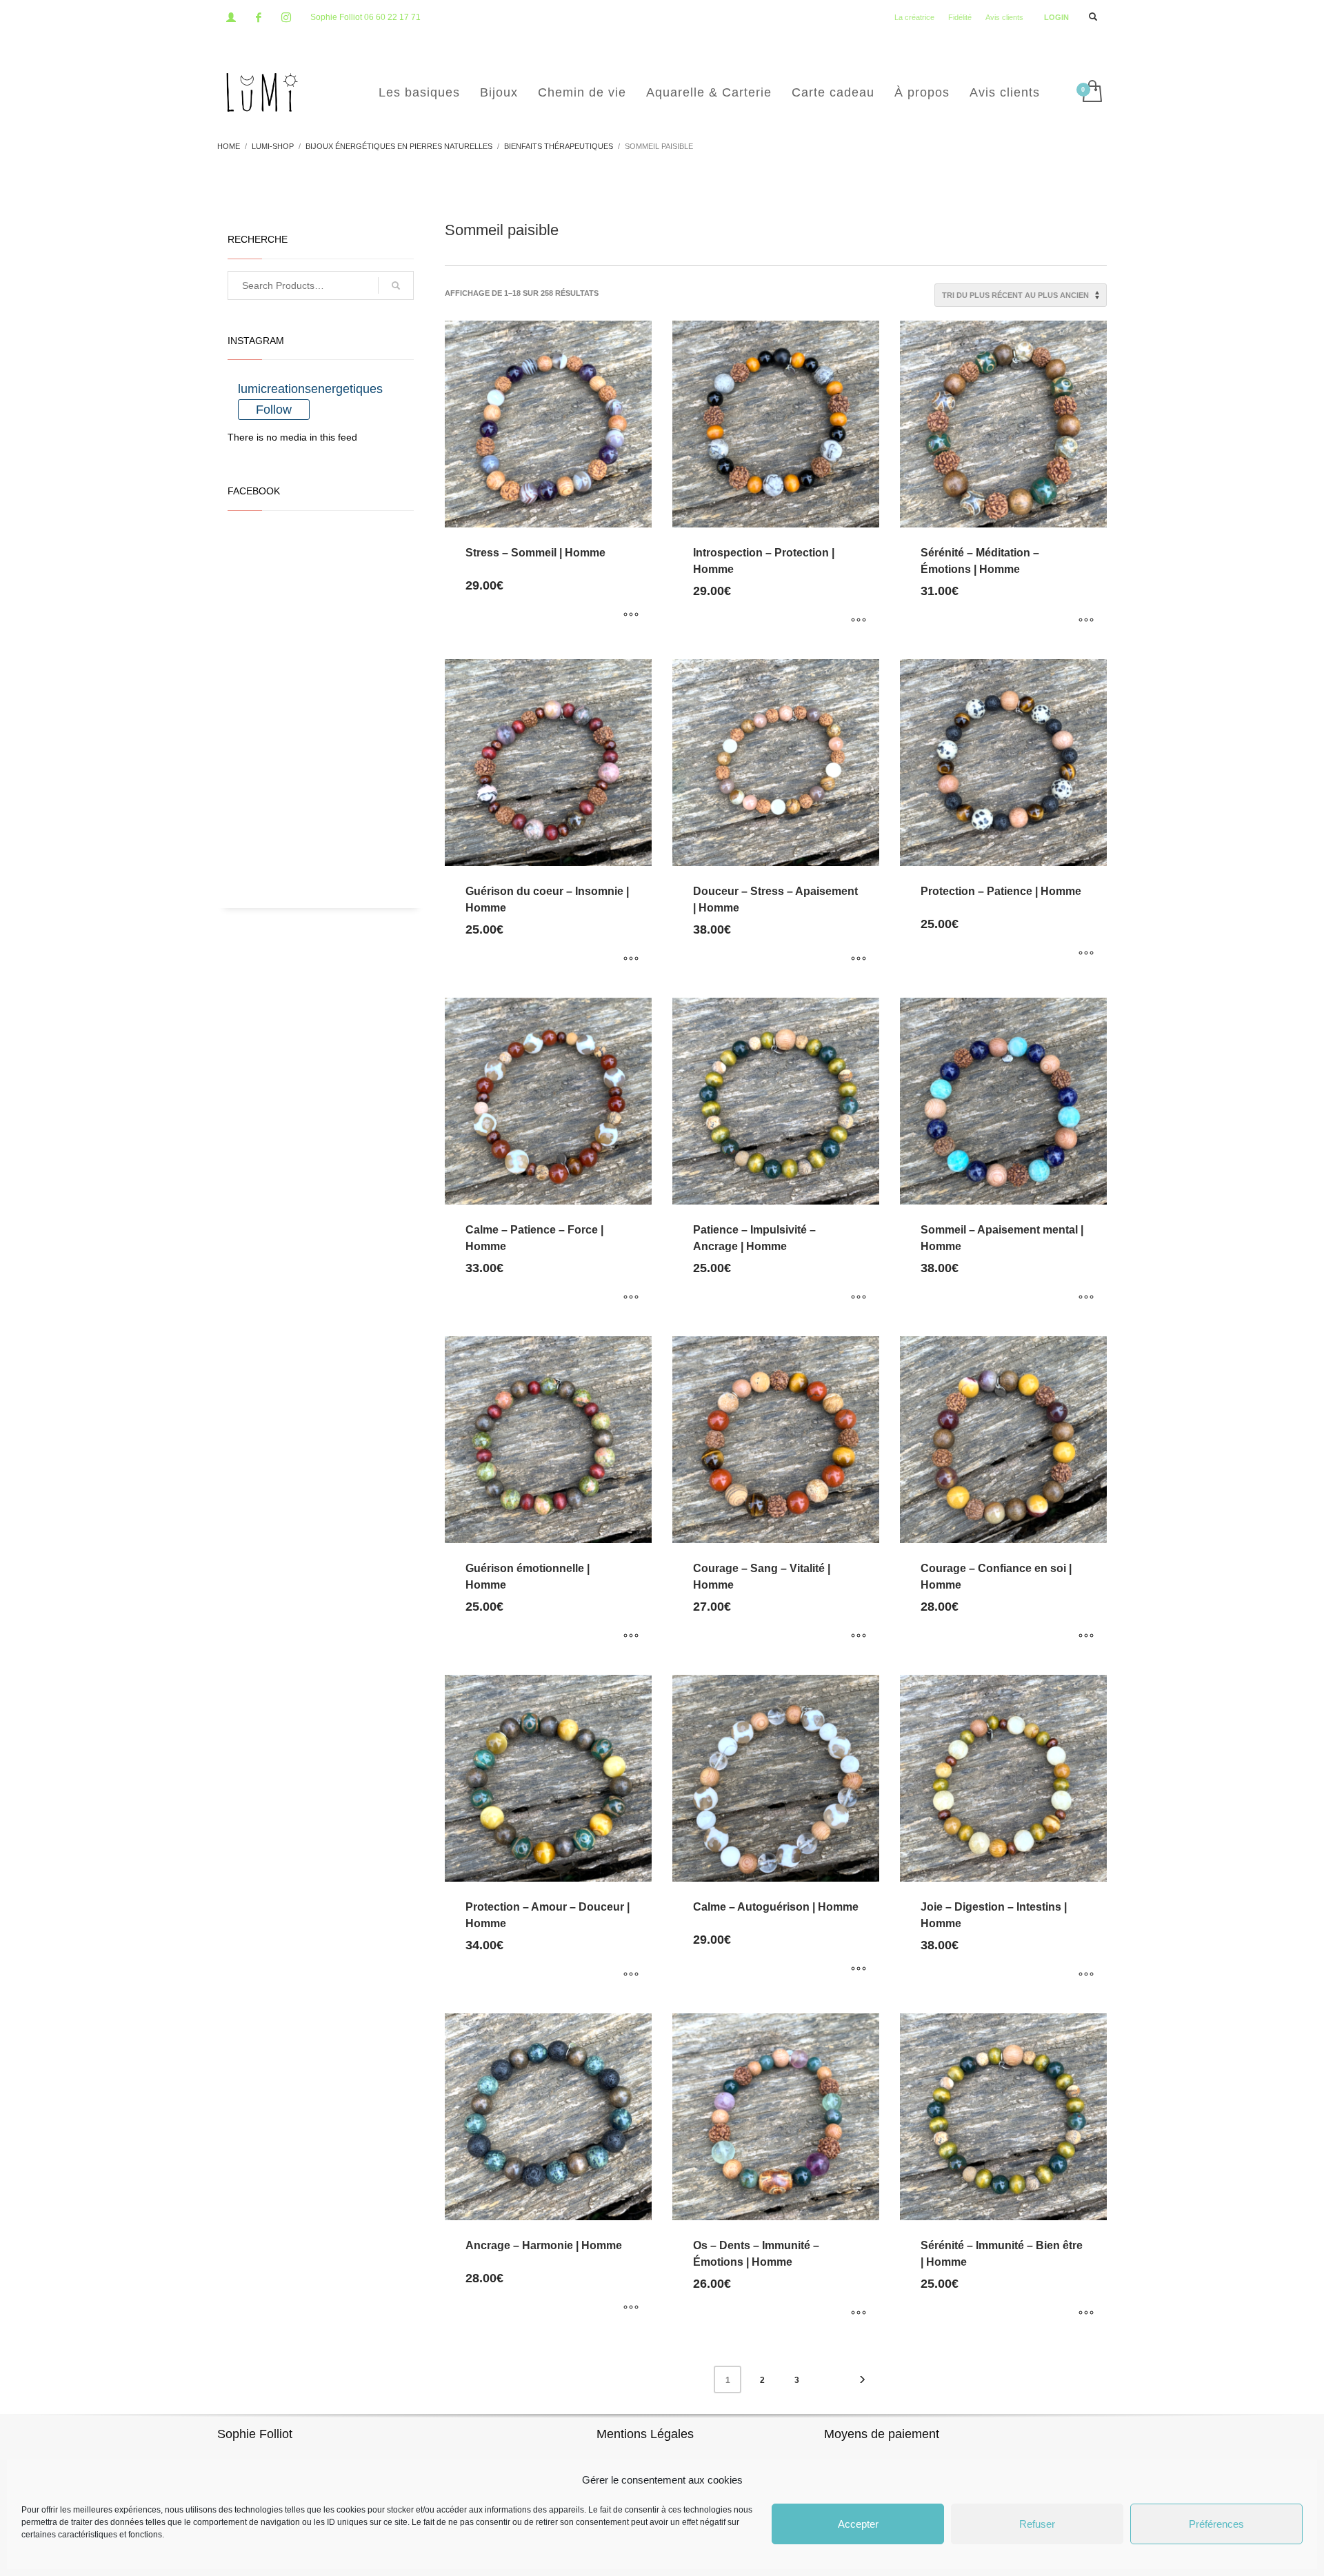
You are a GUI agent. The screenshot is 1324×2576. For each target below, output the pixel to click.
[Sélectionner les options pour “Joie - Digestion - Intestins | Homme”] (1086, 1975)
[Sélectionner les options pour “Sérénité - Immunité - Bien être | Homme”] (1086, 2314)
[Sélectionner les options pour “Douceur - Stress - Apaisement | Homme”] (859, 960)
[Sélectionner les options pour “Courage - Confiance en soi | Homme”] (1086, 1637)
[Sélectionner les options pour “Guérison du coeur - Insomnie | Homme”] (631, 960)
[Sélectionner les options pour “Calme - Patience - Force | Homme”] (631, 1298)
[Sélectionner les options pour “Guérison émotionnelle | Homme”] (631, 1637)
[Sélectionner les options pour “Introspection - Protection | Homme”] (859, 621)
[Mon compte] (231, 17)
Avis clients (1004, 17)
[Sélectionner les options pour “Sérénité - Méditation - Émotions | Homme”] (1086, 621)
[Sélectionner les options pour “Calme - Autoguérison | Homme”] (859, 1970)
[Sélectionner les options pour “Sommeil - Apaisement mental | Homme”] (1086, 1298)
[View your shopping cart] (1091, 92)
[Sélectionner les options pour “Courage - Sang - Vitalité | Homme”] (859, 1637)
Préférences (1216, 2524)
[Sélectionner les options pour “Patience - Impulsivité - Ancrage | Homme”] (859, 1298)
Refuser (1037, 2524)
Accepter (858, 2524)
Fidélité (960, 17)
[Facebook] (259, 17)
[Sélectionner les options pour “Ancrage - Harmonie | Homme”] (631, 2308)
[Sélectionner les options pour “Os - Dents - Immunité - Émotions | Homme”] (859, 2314)
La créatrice (914, 17)
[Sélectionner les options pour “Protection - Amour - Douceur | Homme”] (631, 1975)
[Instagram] (286, 17)
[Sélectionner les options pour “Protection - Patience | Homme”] (1086, 954)
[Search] (396, 285)
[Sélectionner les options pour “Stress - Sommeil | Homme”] (631, 616)
